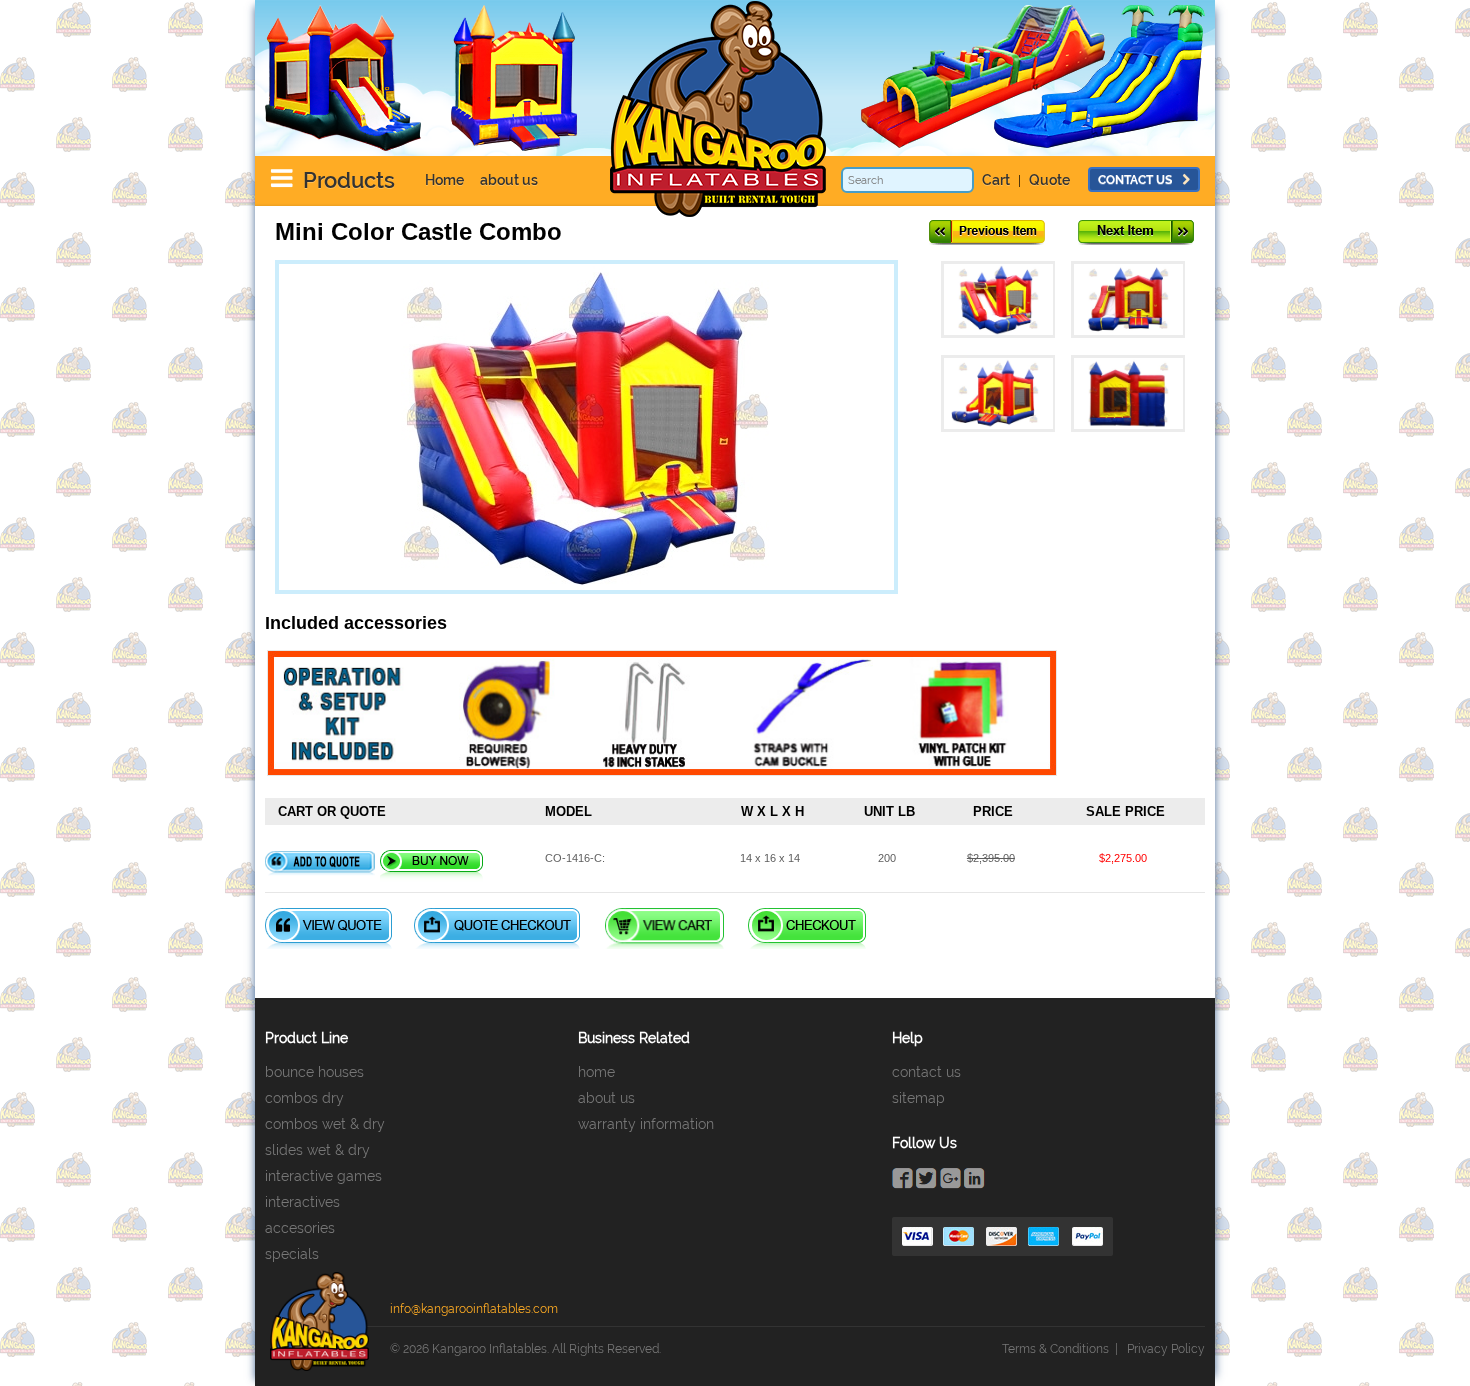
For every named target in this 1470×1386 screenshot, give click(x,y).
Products (349, 180)
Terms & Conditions (1055, 1349)
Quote (1049, 180)
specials (292, 1254)
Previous (987, 232)
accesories (300, 1228)
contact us (1135, 180)
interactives (302, 1202)
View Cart (664, 928)
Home (444, 180)
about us (509, 180)
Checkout (807, 928)
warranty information (646, 1124)
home (596, 1072)
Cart (996, 180)
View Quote (328, 928)
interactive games (323, 1176)
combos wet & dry (325, 1124)
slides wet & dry (317, 1150)
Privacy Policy (1166, 1349)
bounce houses (314, 1072)
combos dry (304, 1098)
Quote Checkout (497, 928)
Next (1136, 232)
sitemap (918, 1098)
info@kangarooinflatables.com (474, 1309)
